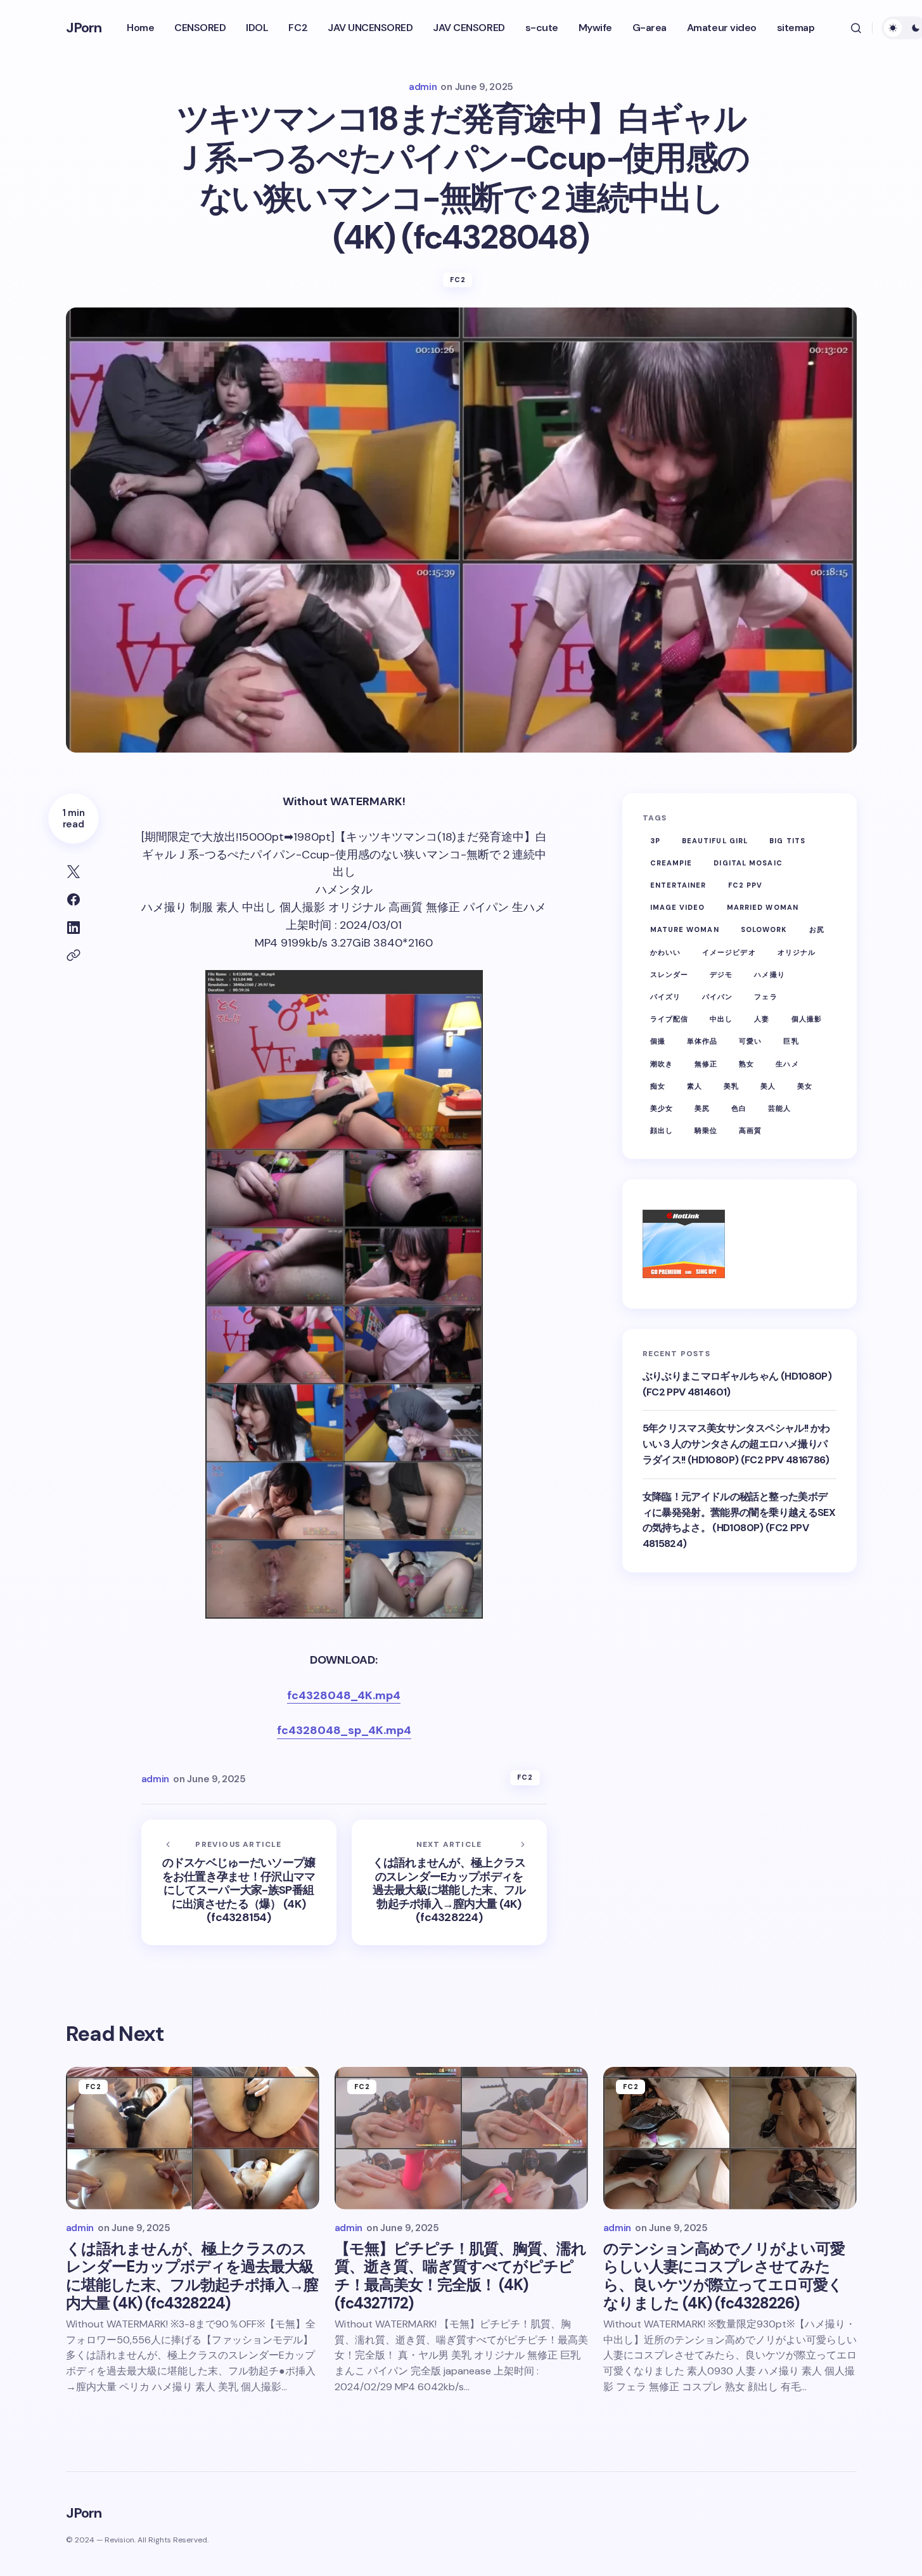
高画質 (750, 1130)
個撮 (658, 1041)
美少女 (662, 1108)
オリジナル (797, 952)
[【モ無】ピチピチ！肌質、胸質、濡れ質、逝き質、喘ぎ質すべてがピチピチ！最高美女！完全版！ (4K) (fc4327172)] (461, 2138)
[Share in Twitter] (74, 872)
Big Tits (787, 840)
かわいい (665, 952)
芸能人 (779, 1108)
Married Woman (763, 907)
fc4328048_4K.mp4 (344, 1695)
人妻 (762, 1019)
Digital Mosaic (748, 862)
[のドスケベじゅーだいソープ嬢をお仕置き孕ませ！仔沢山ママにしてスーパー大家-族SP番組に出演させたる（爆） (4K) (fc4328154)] (239, 1882)
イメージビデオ (729, 952)
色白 (739, 1108)
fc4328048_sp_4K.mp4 (344, 1730)
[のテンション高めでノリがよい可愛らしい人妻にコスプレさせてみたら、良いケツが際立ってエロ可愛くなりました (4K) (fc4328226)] (730, 2138)
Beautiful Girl (715, 840)
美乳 (731, 1085)
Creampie (671, 862)
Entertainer (678, 885)
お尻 (817, 929)
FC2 (458, 280)
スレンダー (669, 974)
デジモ (721, 974)
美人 (768, 1085)
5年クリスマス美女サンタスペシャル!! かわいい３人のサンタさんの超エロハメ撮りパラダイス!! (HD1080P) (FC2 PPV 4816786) (736, 1444)
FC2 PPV (746, 885)
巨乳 (791, 1041)
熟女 (746, 1063)
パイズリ (665, 996)
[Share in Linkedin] (74, 928)
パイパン (717, 996)
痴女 (658, 1085)
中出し (721, 1019)
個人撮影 (807, 1019)
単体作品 (702, 1041)
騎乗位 (706, 1130)
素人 (695, 1085)
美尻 (702, 1108)
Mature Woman (685, 929)
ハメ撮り (769, 974)
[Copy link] (74, 955)
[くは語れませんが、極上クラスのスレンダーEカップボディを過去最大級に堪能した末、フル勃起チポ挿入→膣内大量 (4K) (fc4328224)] (449, 1882)
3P (655, 840)
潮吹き (662, 1063)
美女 (805, 1085)
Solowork (764, 929)
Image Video (678, 907)
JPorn (84, 28)
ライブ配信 (669, 1019)
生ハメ (787, 1063)
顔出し (662, 1130)
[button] (856, 28)
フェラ (765, 996)
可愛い (750, 1041)
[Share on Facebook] (74, 900)
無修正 (706, 1063)
